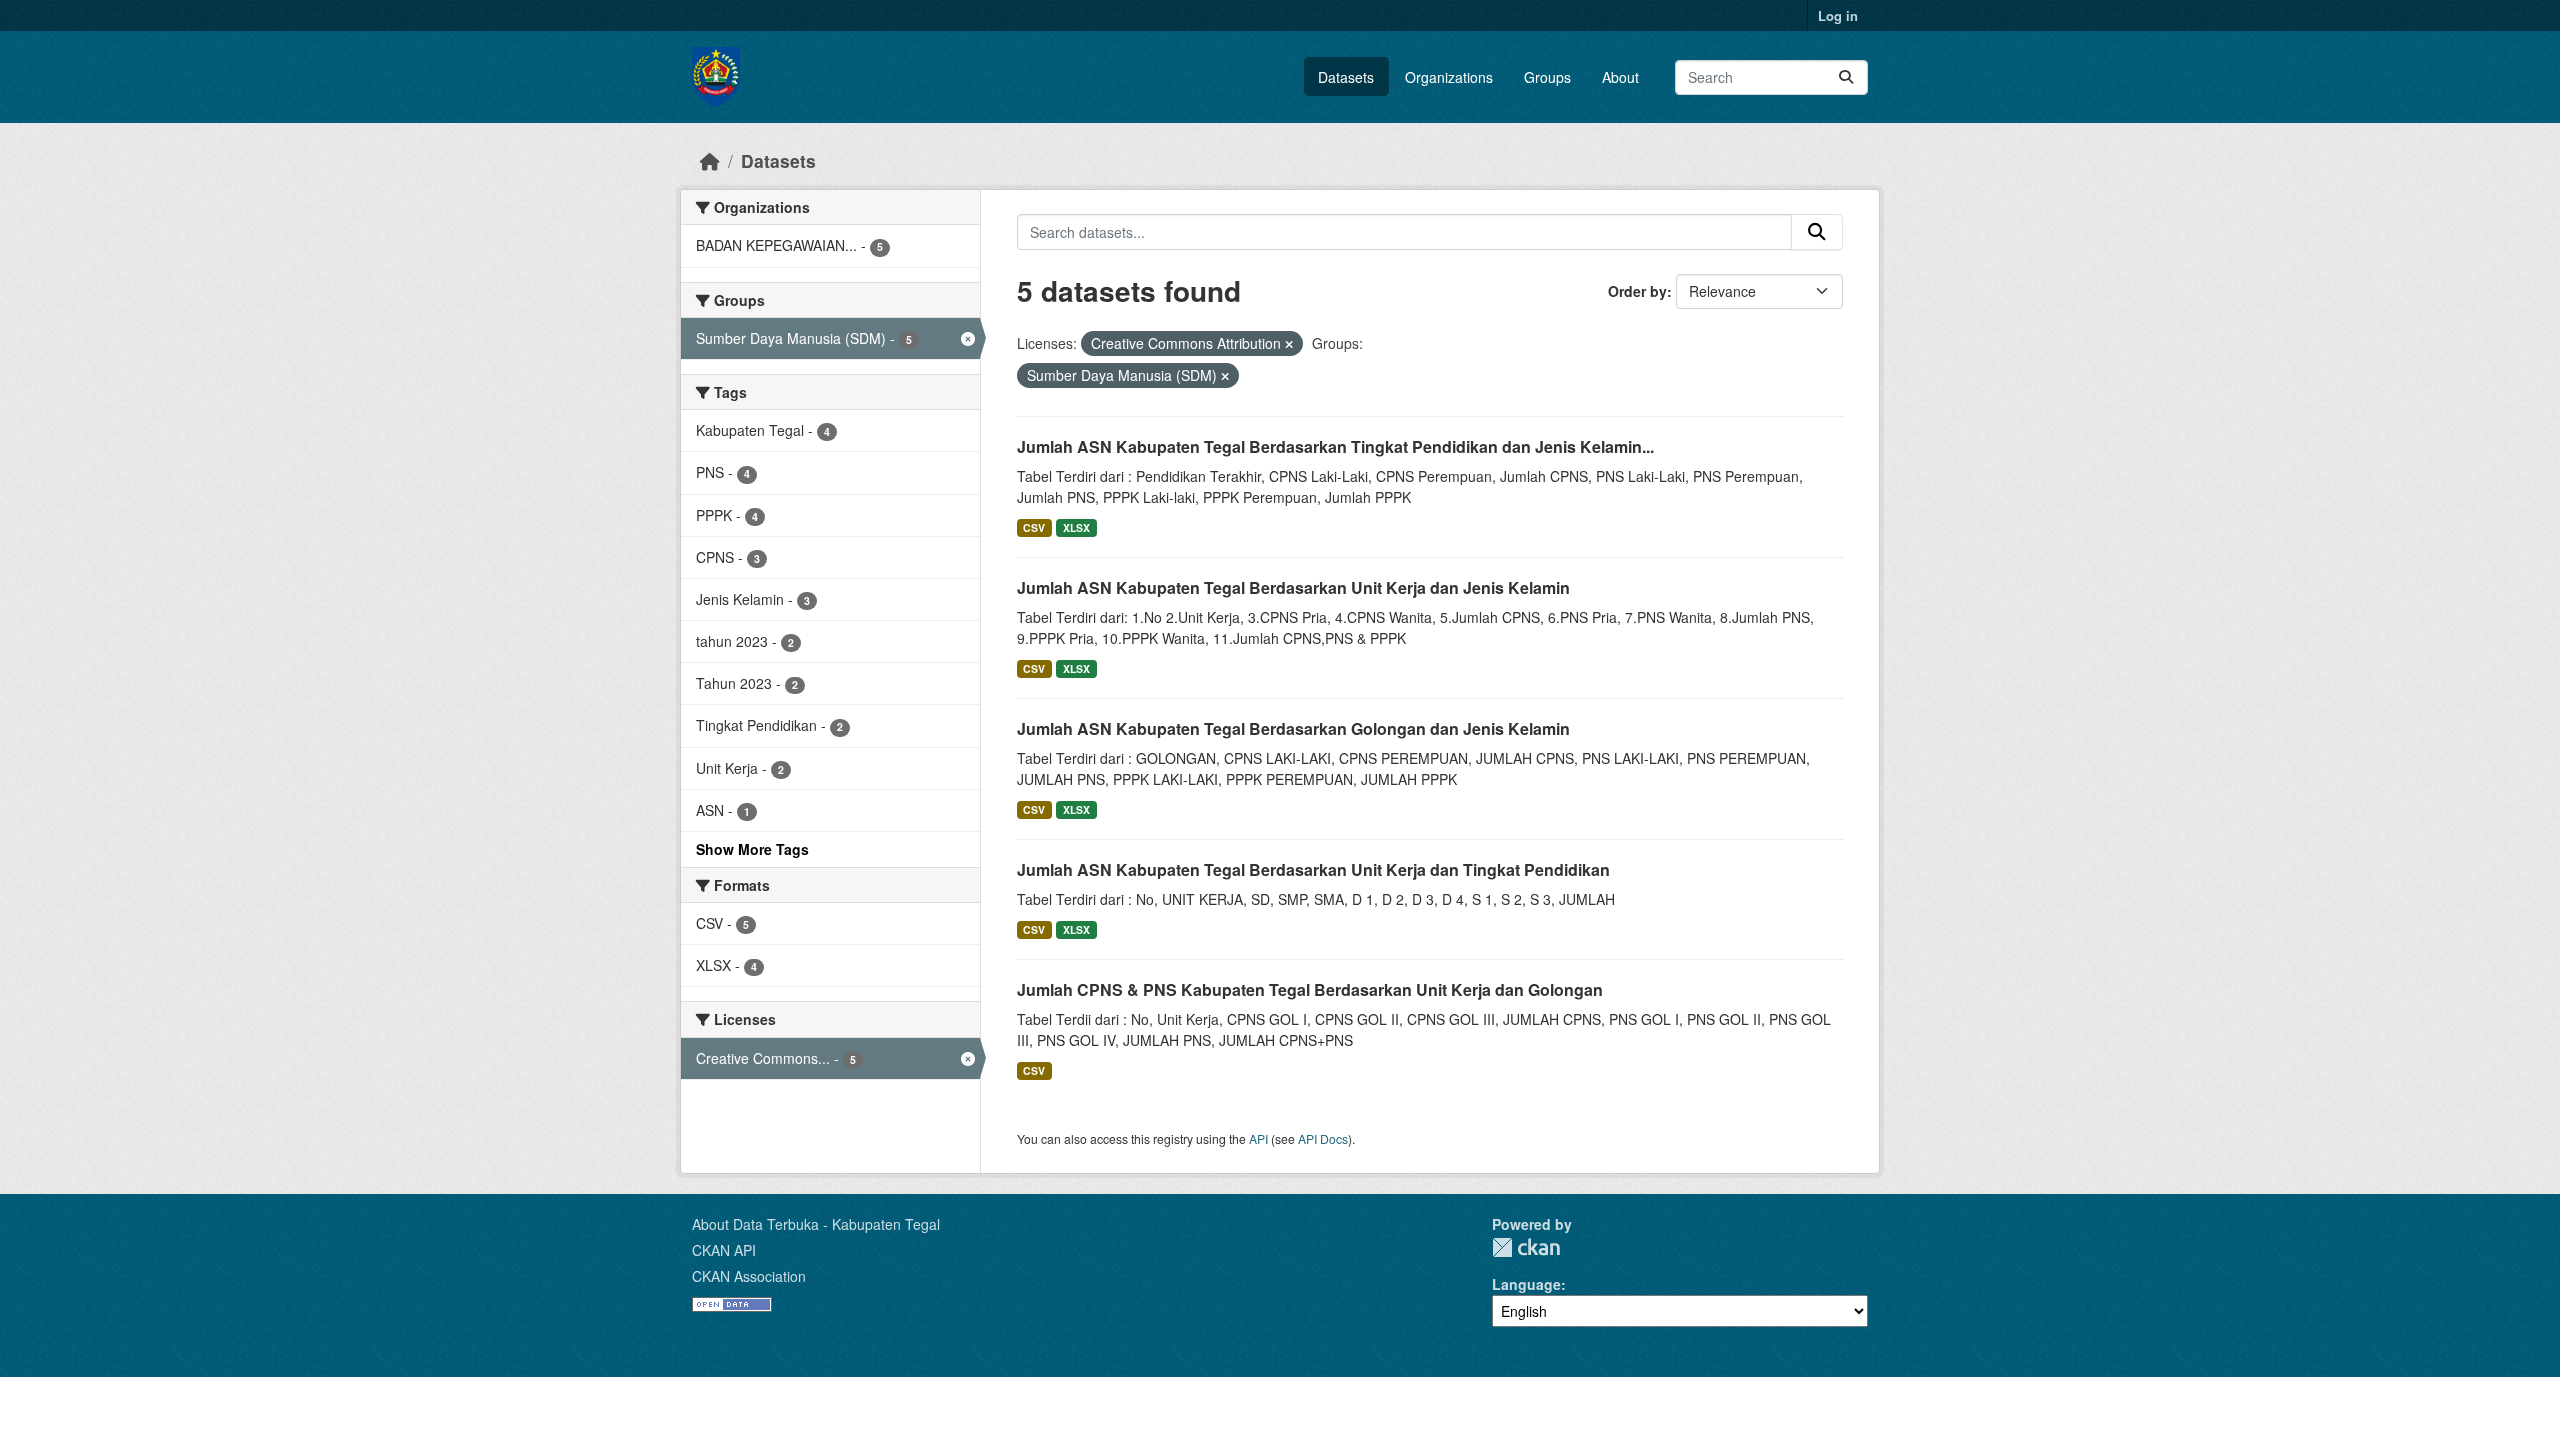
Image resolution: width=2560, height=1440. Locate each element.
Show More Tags (752, 849)
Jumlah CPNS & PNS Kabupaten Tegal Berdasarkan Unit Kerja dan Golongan (1310, 989)
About (1620, 77)
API (1258, 1138)
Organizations (1449, 77)
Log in (1838, 15)
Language (1526, 1284)
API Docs (1323, 1138)
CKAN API (724, 1250)
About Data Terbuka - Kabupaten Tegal (816, 1224)
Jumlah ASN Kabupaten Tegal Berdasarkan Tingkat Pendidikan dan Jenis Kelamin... (1335, 446)
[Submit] (1846, 77)
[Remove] (1289, 344)
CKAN (1526, 1247)
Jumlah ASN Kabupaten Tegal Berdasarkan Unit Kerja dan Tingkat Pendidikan (1313, 869)
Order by (1637, 291)
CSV (1034, 527)
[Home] (710, 160)
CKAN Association (749, 1276)
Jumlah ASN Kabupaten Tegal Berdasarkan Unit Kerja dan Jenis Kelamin (1293, 587)
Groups (1547, 77)
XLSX (1076, 527)
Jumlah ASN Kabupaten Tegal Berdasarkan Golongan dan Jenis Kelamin (1293, 728)
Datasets (1346, 77)
